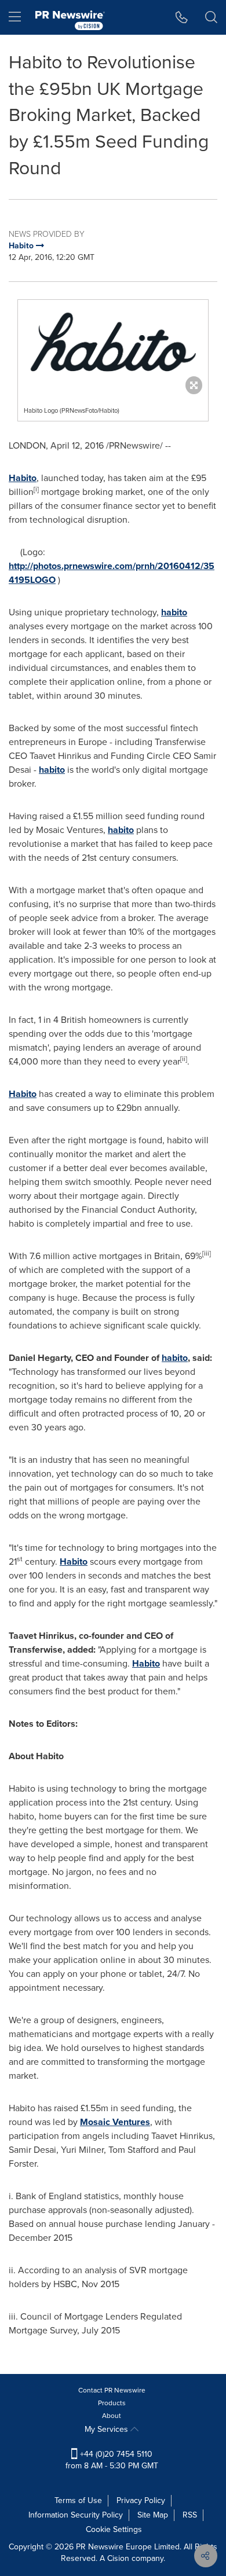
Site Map (153, 2515)
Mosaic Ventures (115, 2122)
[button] (113, 344)
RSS (190, 2515)
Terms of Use (78, 2500)
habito (174, 612)
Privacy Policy (141, 2500)
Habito (23, 478)
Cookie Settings (114, 2529)
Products (112, 2403)
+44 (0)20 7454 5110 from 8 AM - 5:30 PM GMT (112, 2460)
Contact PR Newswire (112, 2390)
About (112, 2416)
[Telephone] (182, 17)
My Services (107, 2429)
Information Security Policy (76, 2515)
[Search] (211, 17)
